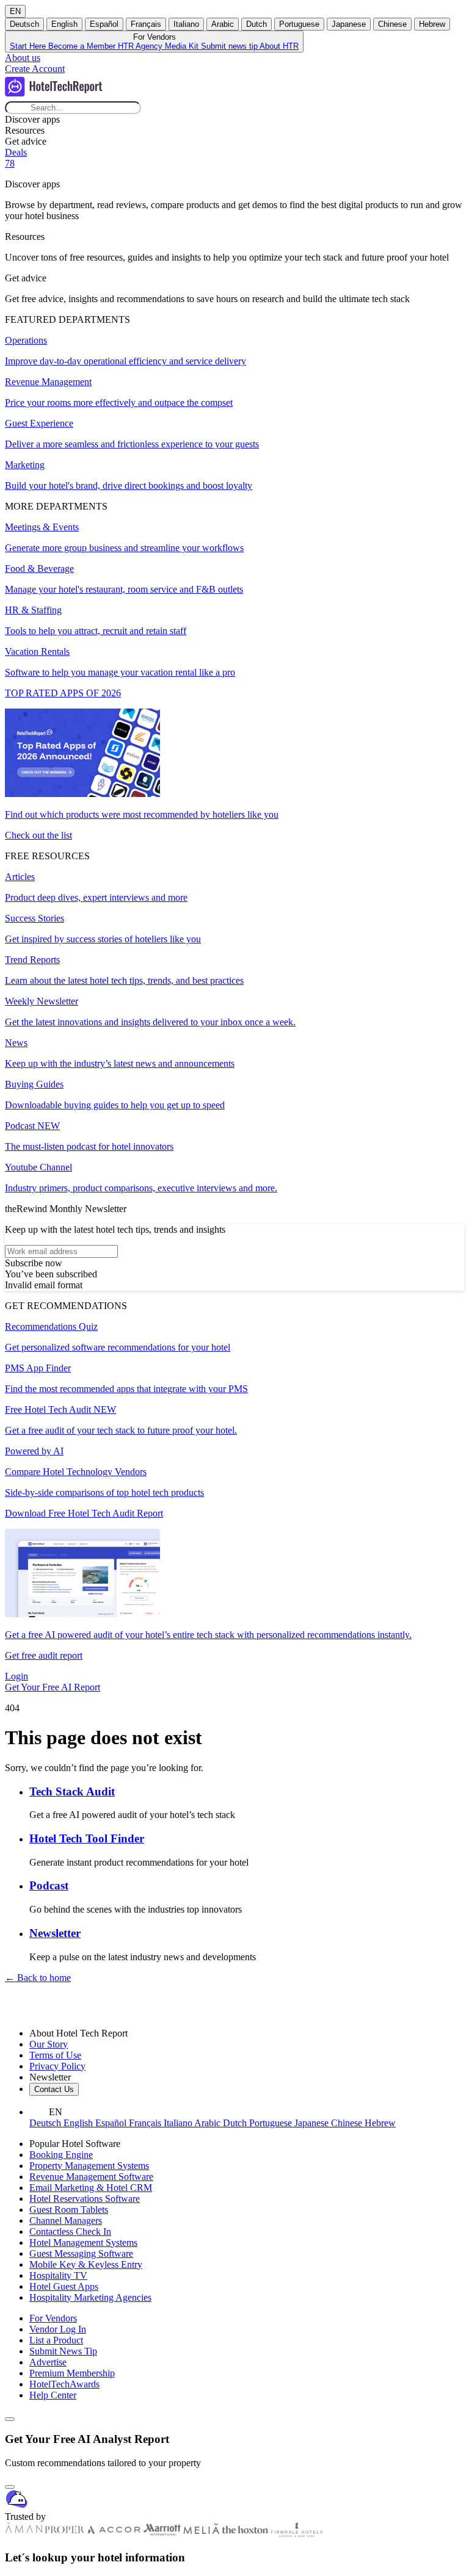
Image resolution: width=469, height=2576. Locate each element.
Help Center (53, 2395)
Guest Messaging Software (81, 2253)
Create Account (35, 69)
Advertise (48, 2362)
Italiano (186, 24)
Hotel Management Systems (83, 2242)
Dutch (256, 24)
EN (15, 11)
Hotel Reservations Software (85, 2199)
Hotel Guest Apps (64, 2286)
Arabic (223, 24)
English (64, 24)
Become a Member (83, 46)
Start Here (29, 46)
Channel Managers (66, 2221)
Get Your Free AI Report (53, 1687)
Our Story (49, 2044)
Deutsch (24, 24)
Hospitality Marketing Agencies (90, 2297)
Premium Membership (72, 2373)
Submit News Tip (63, 2351)
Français (146, 24)
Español (104, 24)
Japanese (349, 24)
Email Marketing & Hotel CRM (91, 2188)
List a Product (56, 2340)
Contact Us (54, 2089)
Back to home (38, 1978)
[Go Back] (10, 2419)
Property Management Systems (89, 2166)
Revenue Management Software (91, 2177)
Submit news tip (230, 46)
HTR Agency (141, 46)
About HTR (279, 46)
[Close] (10, 2487)
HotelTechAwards (64, 2384)
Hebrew (432, 24)
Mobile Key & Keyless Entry (86, 2264)
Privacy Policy (57, 2066)
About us (23, 58)
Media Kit (183, 46)
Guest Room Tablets (69, 2210)
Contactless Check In (70, 2231)
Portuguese (299, 24)
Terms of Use (55, 2055)
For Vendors (53, 2318)
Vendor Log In (58, 2329)
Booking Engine (61, 2155)
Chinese (392, 24)
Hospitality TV (58, 2275)
